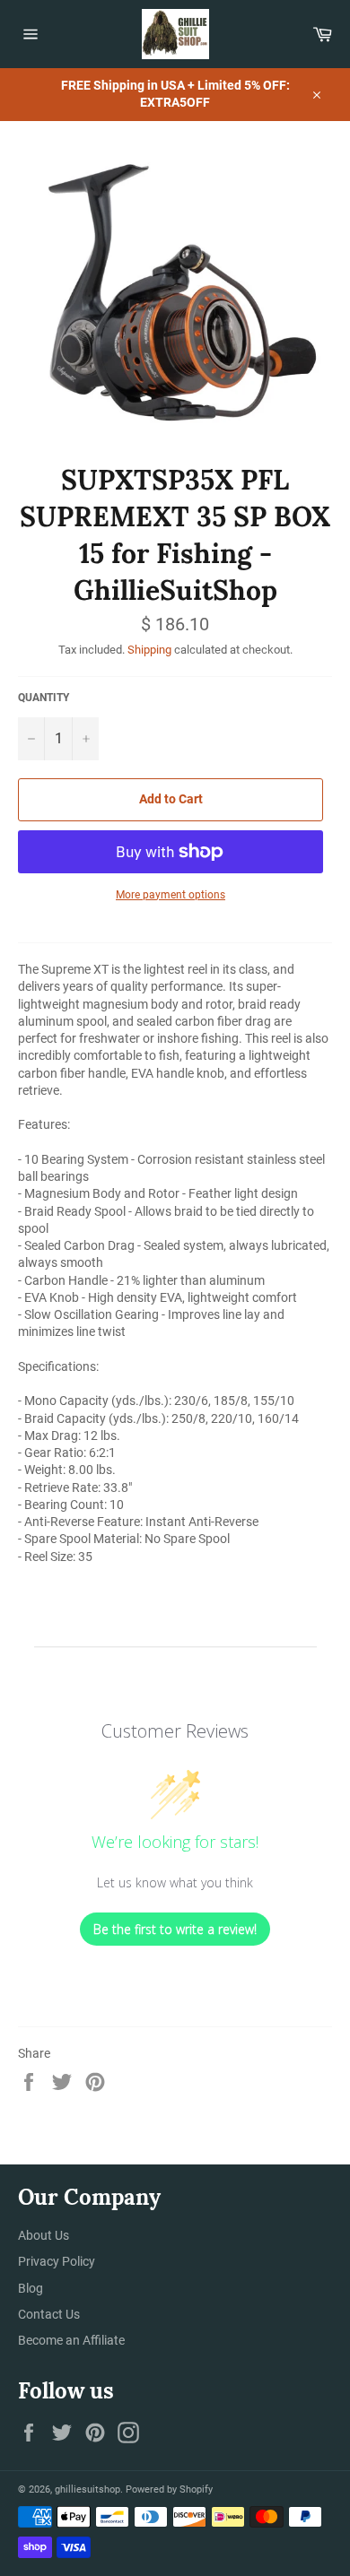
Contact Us (49, 2314)
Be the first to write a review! (175, 1929)
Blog (31, 2288)
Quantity (44, 698)
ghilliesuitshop (87, 2489)
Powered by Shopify (169, 2489)
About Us (44, 2235)
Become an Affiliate (71, 2340)
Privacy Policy (57, 2261)
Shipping (149, 650)
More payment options (171, 895)
